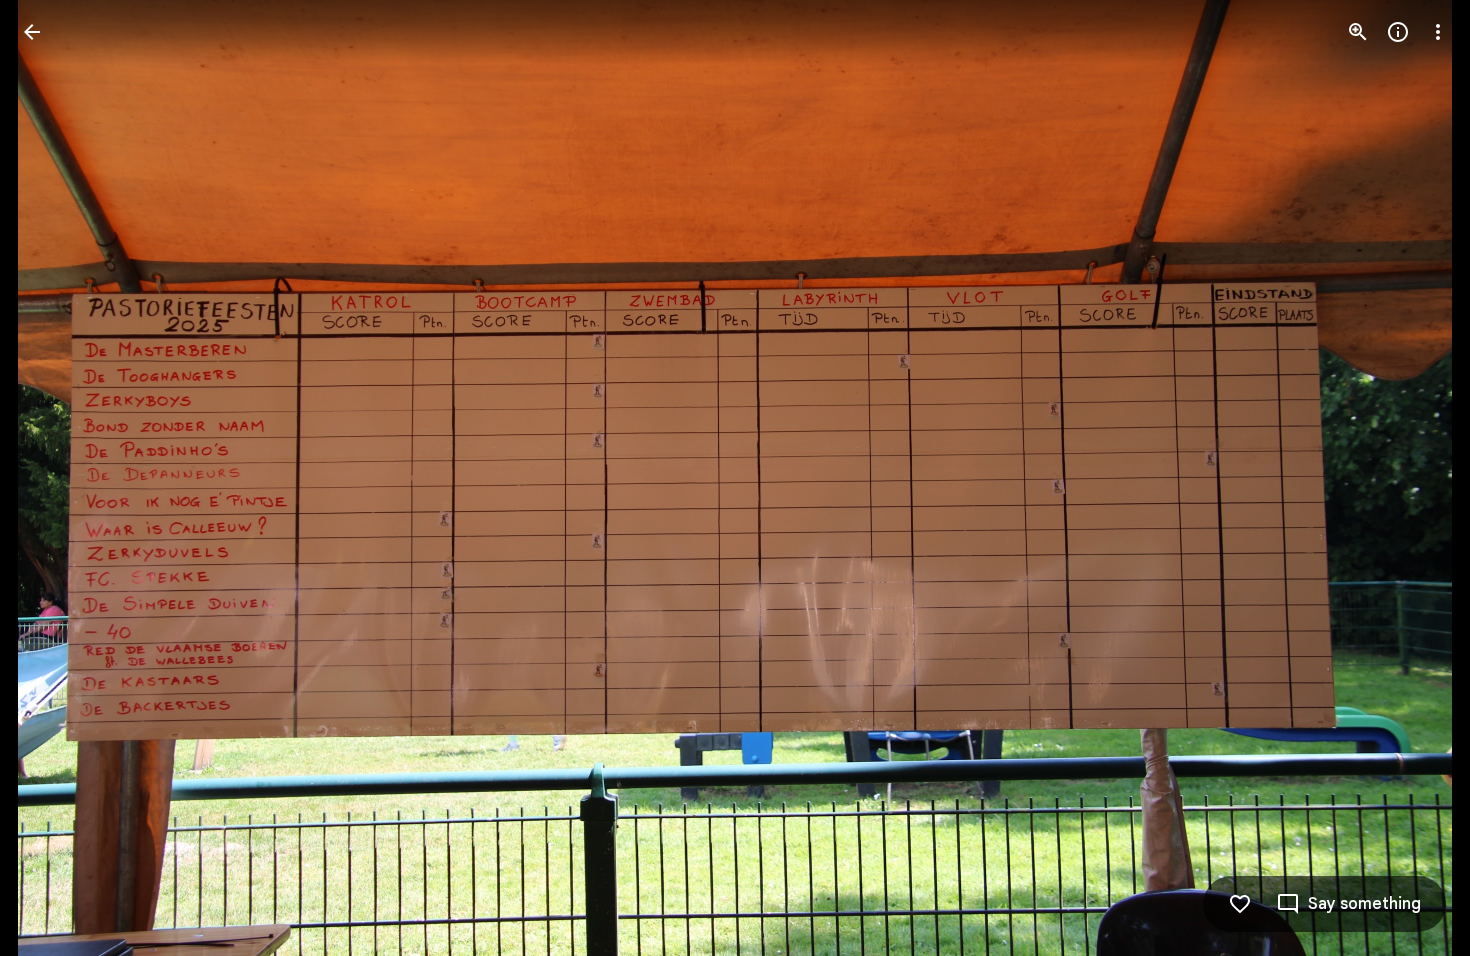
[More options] (1438, 32)
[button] (1414, 478)
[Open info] (1398, 32)
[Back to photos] (32, 32)
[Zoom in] (1358, 32)
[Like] (1240, 904)
